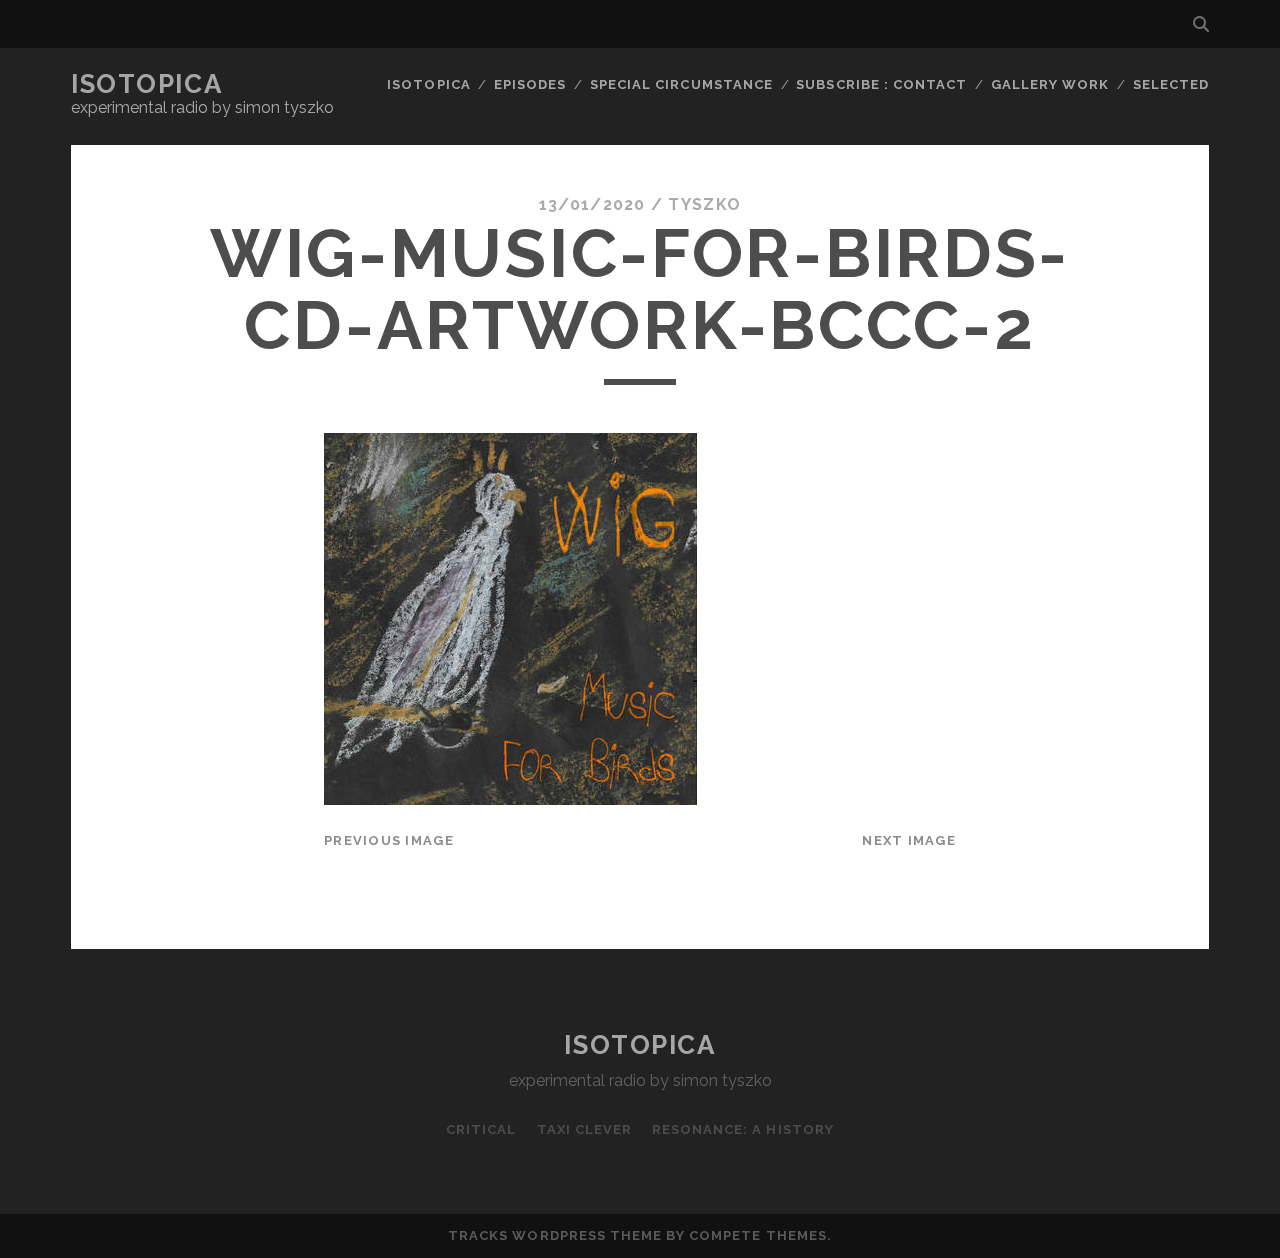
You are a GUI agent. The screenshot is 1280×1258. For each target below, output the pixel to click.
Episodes (530, 84)
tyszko (704, 204)
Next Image (909, 840)
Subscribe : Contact (881, 84)
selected (1171, 84)
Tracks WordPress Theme (555, 1235)
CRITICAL (481, 1129)
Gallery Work (1050, 84)
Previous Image (389, 840)
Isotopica (146, 84)
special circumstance (681, 84)
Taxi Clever (584, 1129)
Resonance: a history (743, 1129)
